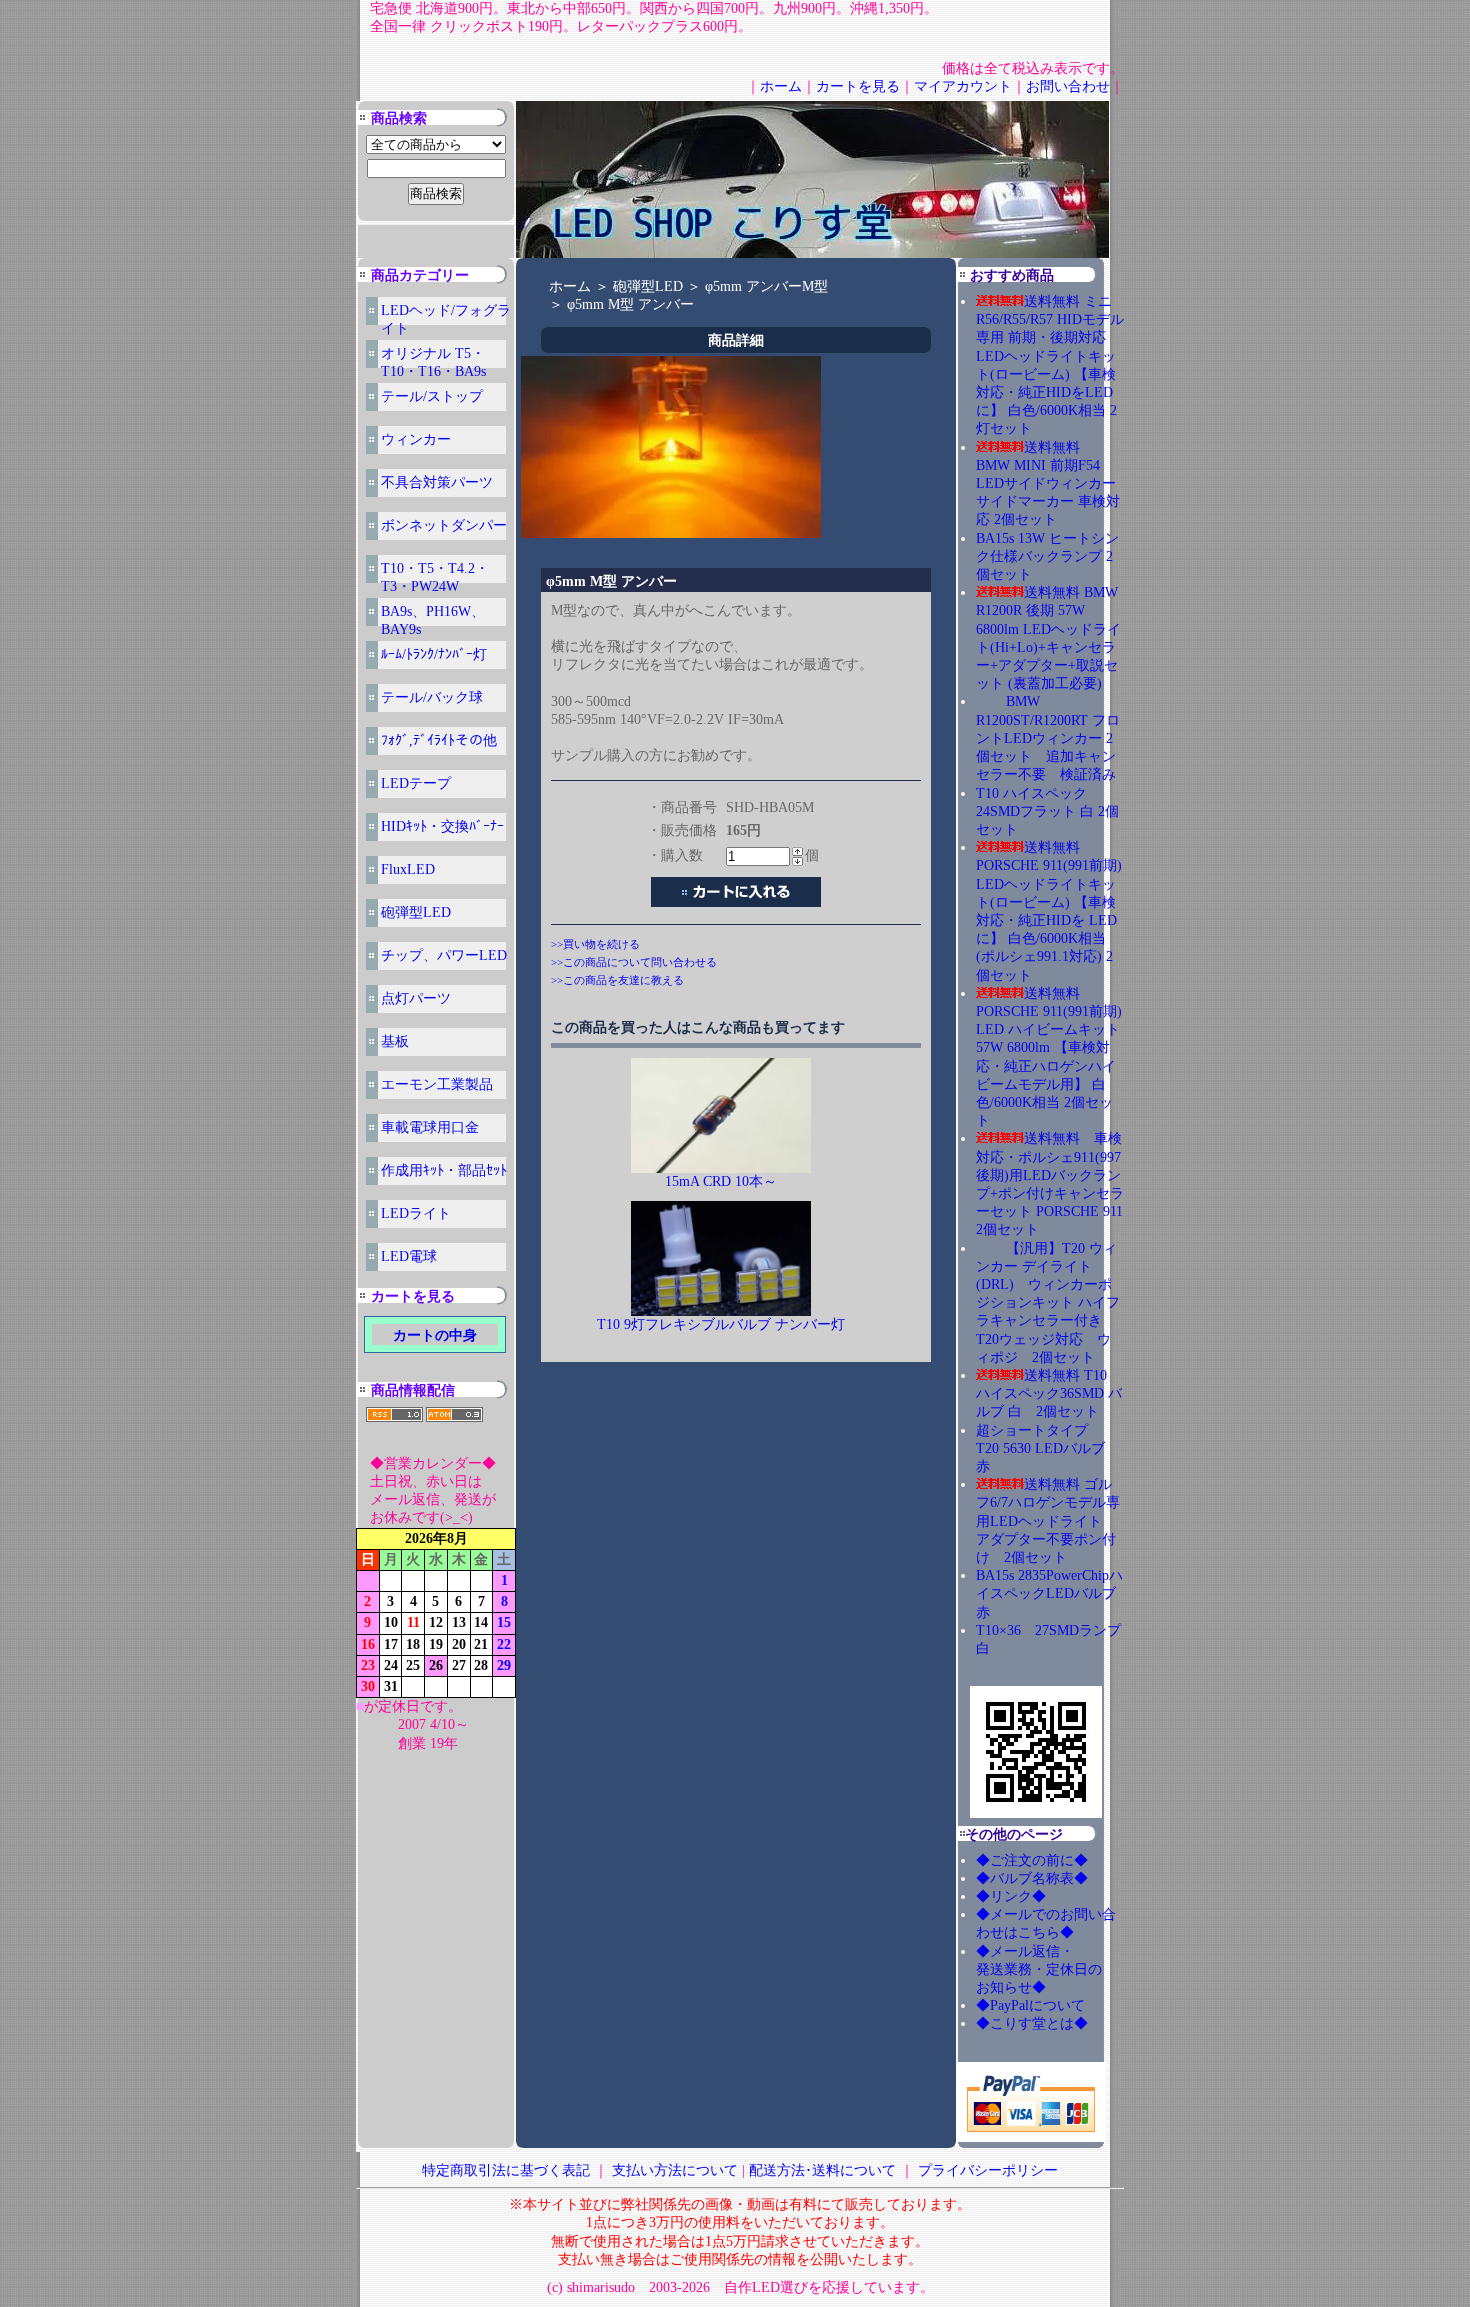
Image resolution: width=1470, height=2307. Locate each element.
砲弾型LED (416, 912)
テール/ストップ (432, 396)
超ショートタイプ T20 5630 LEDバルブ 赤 (1047, 1448)
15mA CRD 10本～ (721, 1181)
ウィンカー (416, 439)
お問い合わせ (1068, 86)
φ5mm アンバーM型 (766, 286)
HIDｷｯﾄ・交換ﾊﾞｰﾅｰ (442, 826)
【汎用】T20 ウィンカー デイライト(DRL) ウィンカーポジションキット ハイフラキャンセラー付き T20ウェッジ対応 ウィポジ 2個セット (1048, 1303)
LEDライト (416, 1213)
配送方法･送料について (822, 2170)
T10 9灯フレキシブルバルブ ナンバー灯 (721, 1324)
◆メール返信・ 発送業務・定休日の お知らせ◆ (1060, 1969)
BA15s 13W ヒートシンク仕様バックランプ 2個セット (1047, 556)
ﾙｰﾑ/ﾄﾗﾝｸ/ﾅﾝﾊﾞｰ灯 (434, 654)
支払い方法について (675, 2170)
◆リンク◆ (1011, 1896)
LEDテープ (416, 783)
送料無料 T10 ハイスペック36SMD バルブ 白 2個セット (1049, 1393)
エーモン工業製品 (437, 1084)
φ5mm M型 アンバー (630, 304)
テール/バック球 (432, 697)
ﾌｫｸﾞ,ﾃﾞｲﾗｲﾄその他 (439, 740)
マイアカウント (963, 86)
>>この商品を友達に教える (617, 980)
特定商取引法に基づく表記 (506, 2170)
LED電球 (409, 1256)
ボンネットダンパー (444, 525)
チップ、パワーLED (444, 955)
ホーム (781, 86)
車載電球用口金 (430, 1127)
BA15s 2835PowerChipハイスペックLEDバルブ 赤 (1049, 1593)
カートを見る (858, 86)
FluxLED (408, 869)
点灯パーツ (416, 998)
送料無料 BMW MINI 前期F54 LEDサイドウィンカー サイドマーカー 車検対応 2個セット (1048, 484)
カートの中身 (435, 1335)
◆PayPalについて (1030, 2005)
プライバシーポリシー (988, 2170)
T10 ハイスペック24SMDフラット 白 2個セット (1047, 811)
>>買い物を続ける (595, 944)
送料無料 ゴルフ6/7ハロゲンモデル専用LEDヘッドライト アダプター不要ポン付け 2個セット (1048, 1521)
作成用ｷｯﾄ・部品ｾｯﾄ (444, 1170)
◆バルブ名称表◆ (1032, 1878)
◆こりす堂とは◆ (1032, 2023)
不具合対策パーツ (437, 482)
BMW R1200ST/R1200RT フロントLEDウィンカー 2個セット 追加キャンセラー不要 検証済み (1048, 738)
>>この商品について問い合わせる (634, 962)
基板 (395, 1041)
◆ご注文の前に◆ (1032, 1860)
